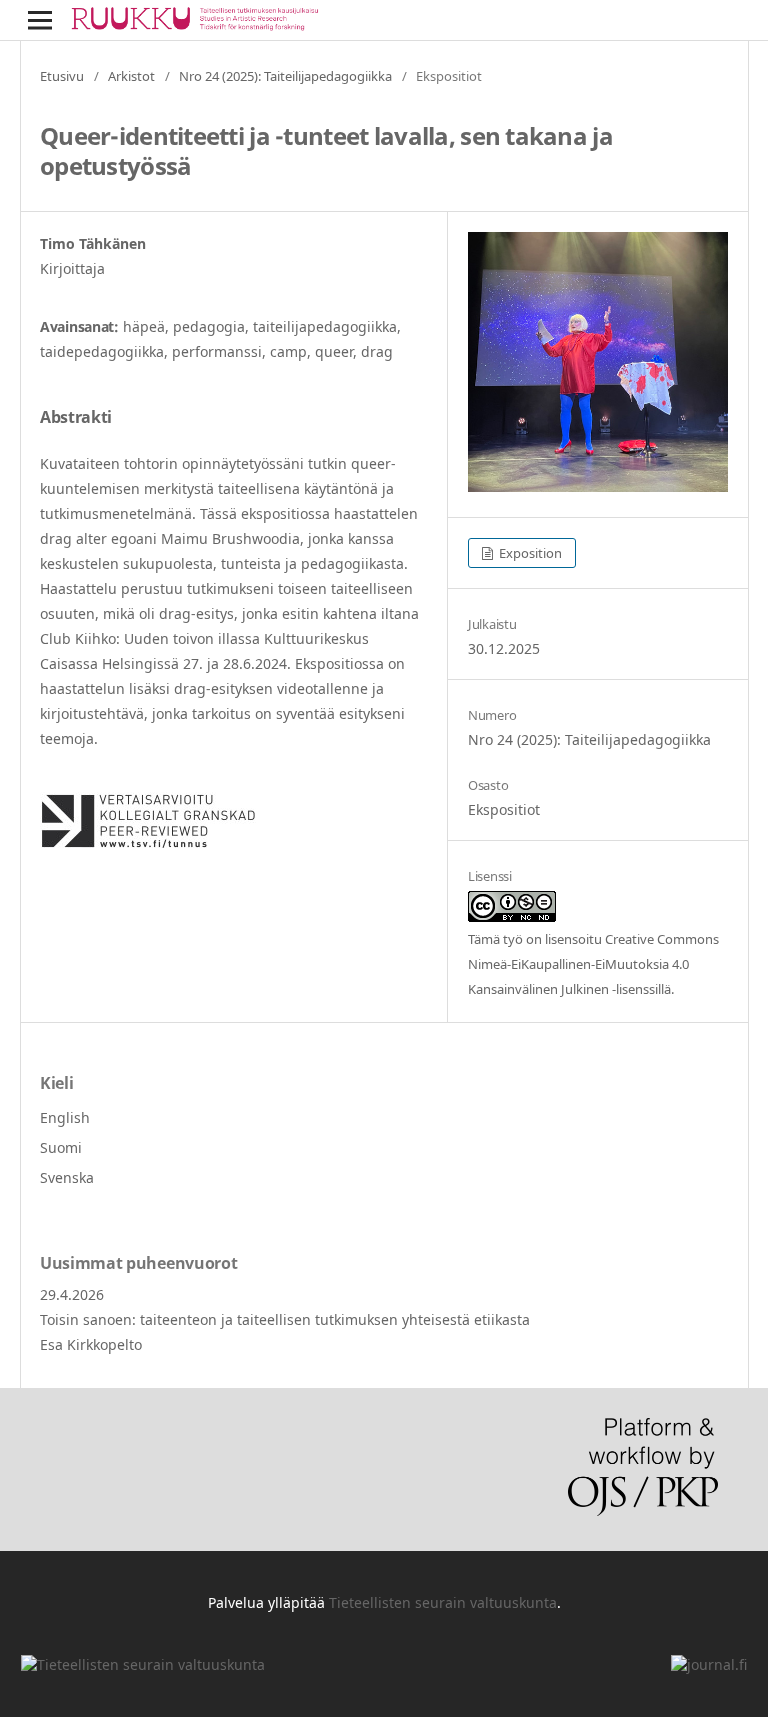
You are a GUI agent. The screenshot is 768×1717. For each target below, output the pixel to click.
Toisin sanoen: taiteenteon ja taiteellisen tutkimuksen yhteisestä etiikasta (285, 1319)
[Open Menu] (40, 20)
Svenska (67, 1177)
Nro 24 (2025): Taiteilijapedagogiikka (285, 76)
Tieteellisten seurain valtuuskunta (443, 1602)
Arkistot (131, 76)
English (65, 1117)
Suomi (61, 1147)
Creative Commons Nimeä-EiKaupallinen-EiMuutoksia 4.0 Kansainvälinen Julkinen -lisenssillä (593, 964)
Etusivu (62, 76)
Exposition (529, 553)
